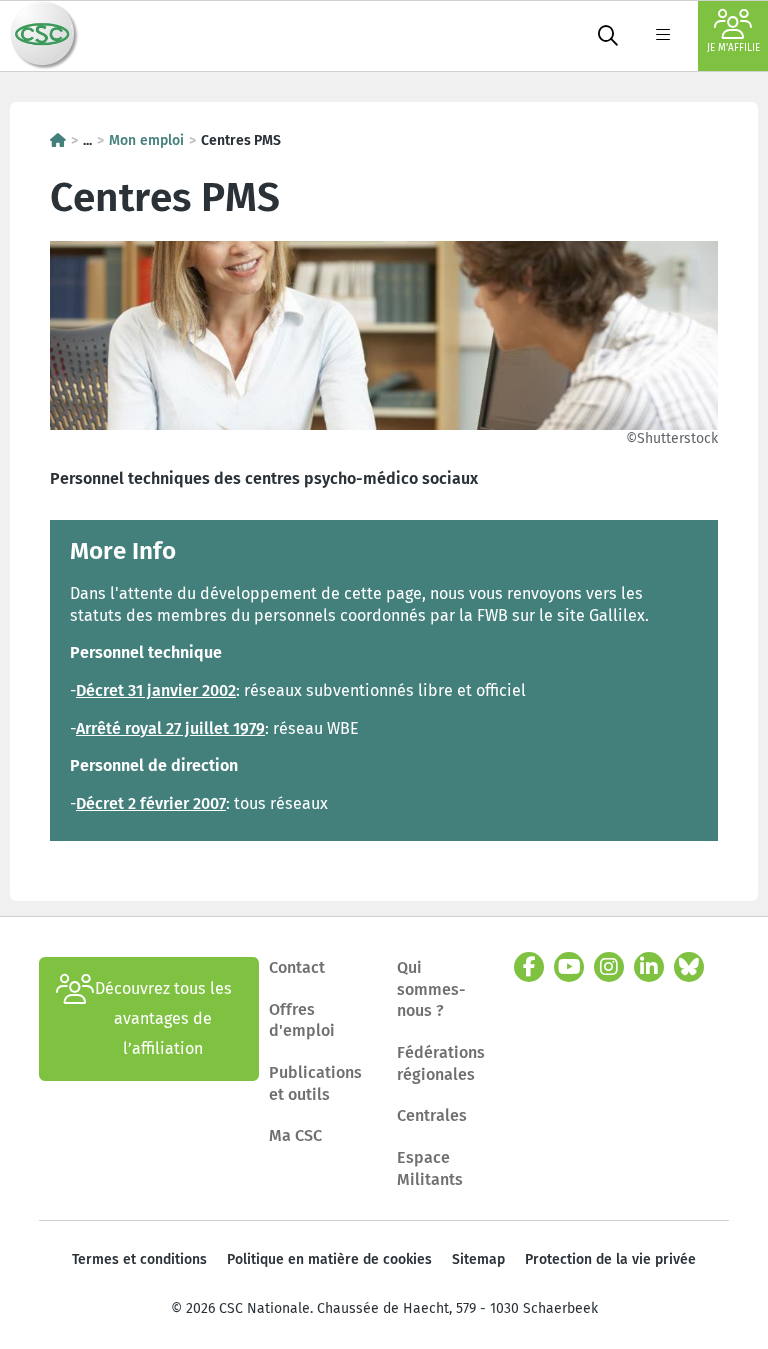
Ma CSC (295, 1135)
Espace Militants (430, 1168)
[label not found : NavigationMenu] (663, 36)
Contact (297, 967)
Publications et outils (315, 1083)
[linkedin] (649, 967)
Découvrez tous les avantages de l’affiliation (163, 1018)
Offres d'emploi (302, 1020)
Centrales (432, 1115)
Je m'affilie (733, 48)
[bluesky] (689, 967)
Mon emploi (146, 140)
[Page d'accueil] (58, 140)
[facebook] (529, 967)
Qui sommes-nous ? (431, 989)
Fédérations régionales (441, 1063)
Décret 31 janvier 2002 (156, 690)
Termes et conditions (139, 1259)
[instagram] (609, 967)
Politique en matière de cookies (329, 1259)
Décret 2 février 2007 (151, 803)
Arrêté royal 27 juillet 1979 (170, 728)
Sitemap (478, 1259)
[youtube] (569, 967)
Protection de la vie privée (610, 1259)
